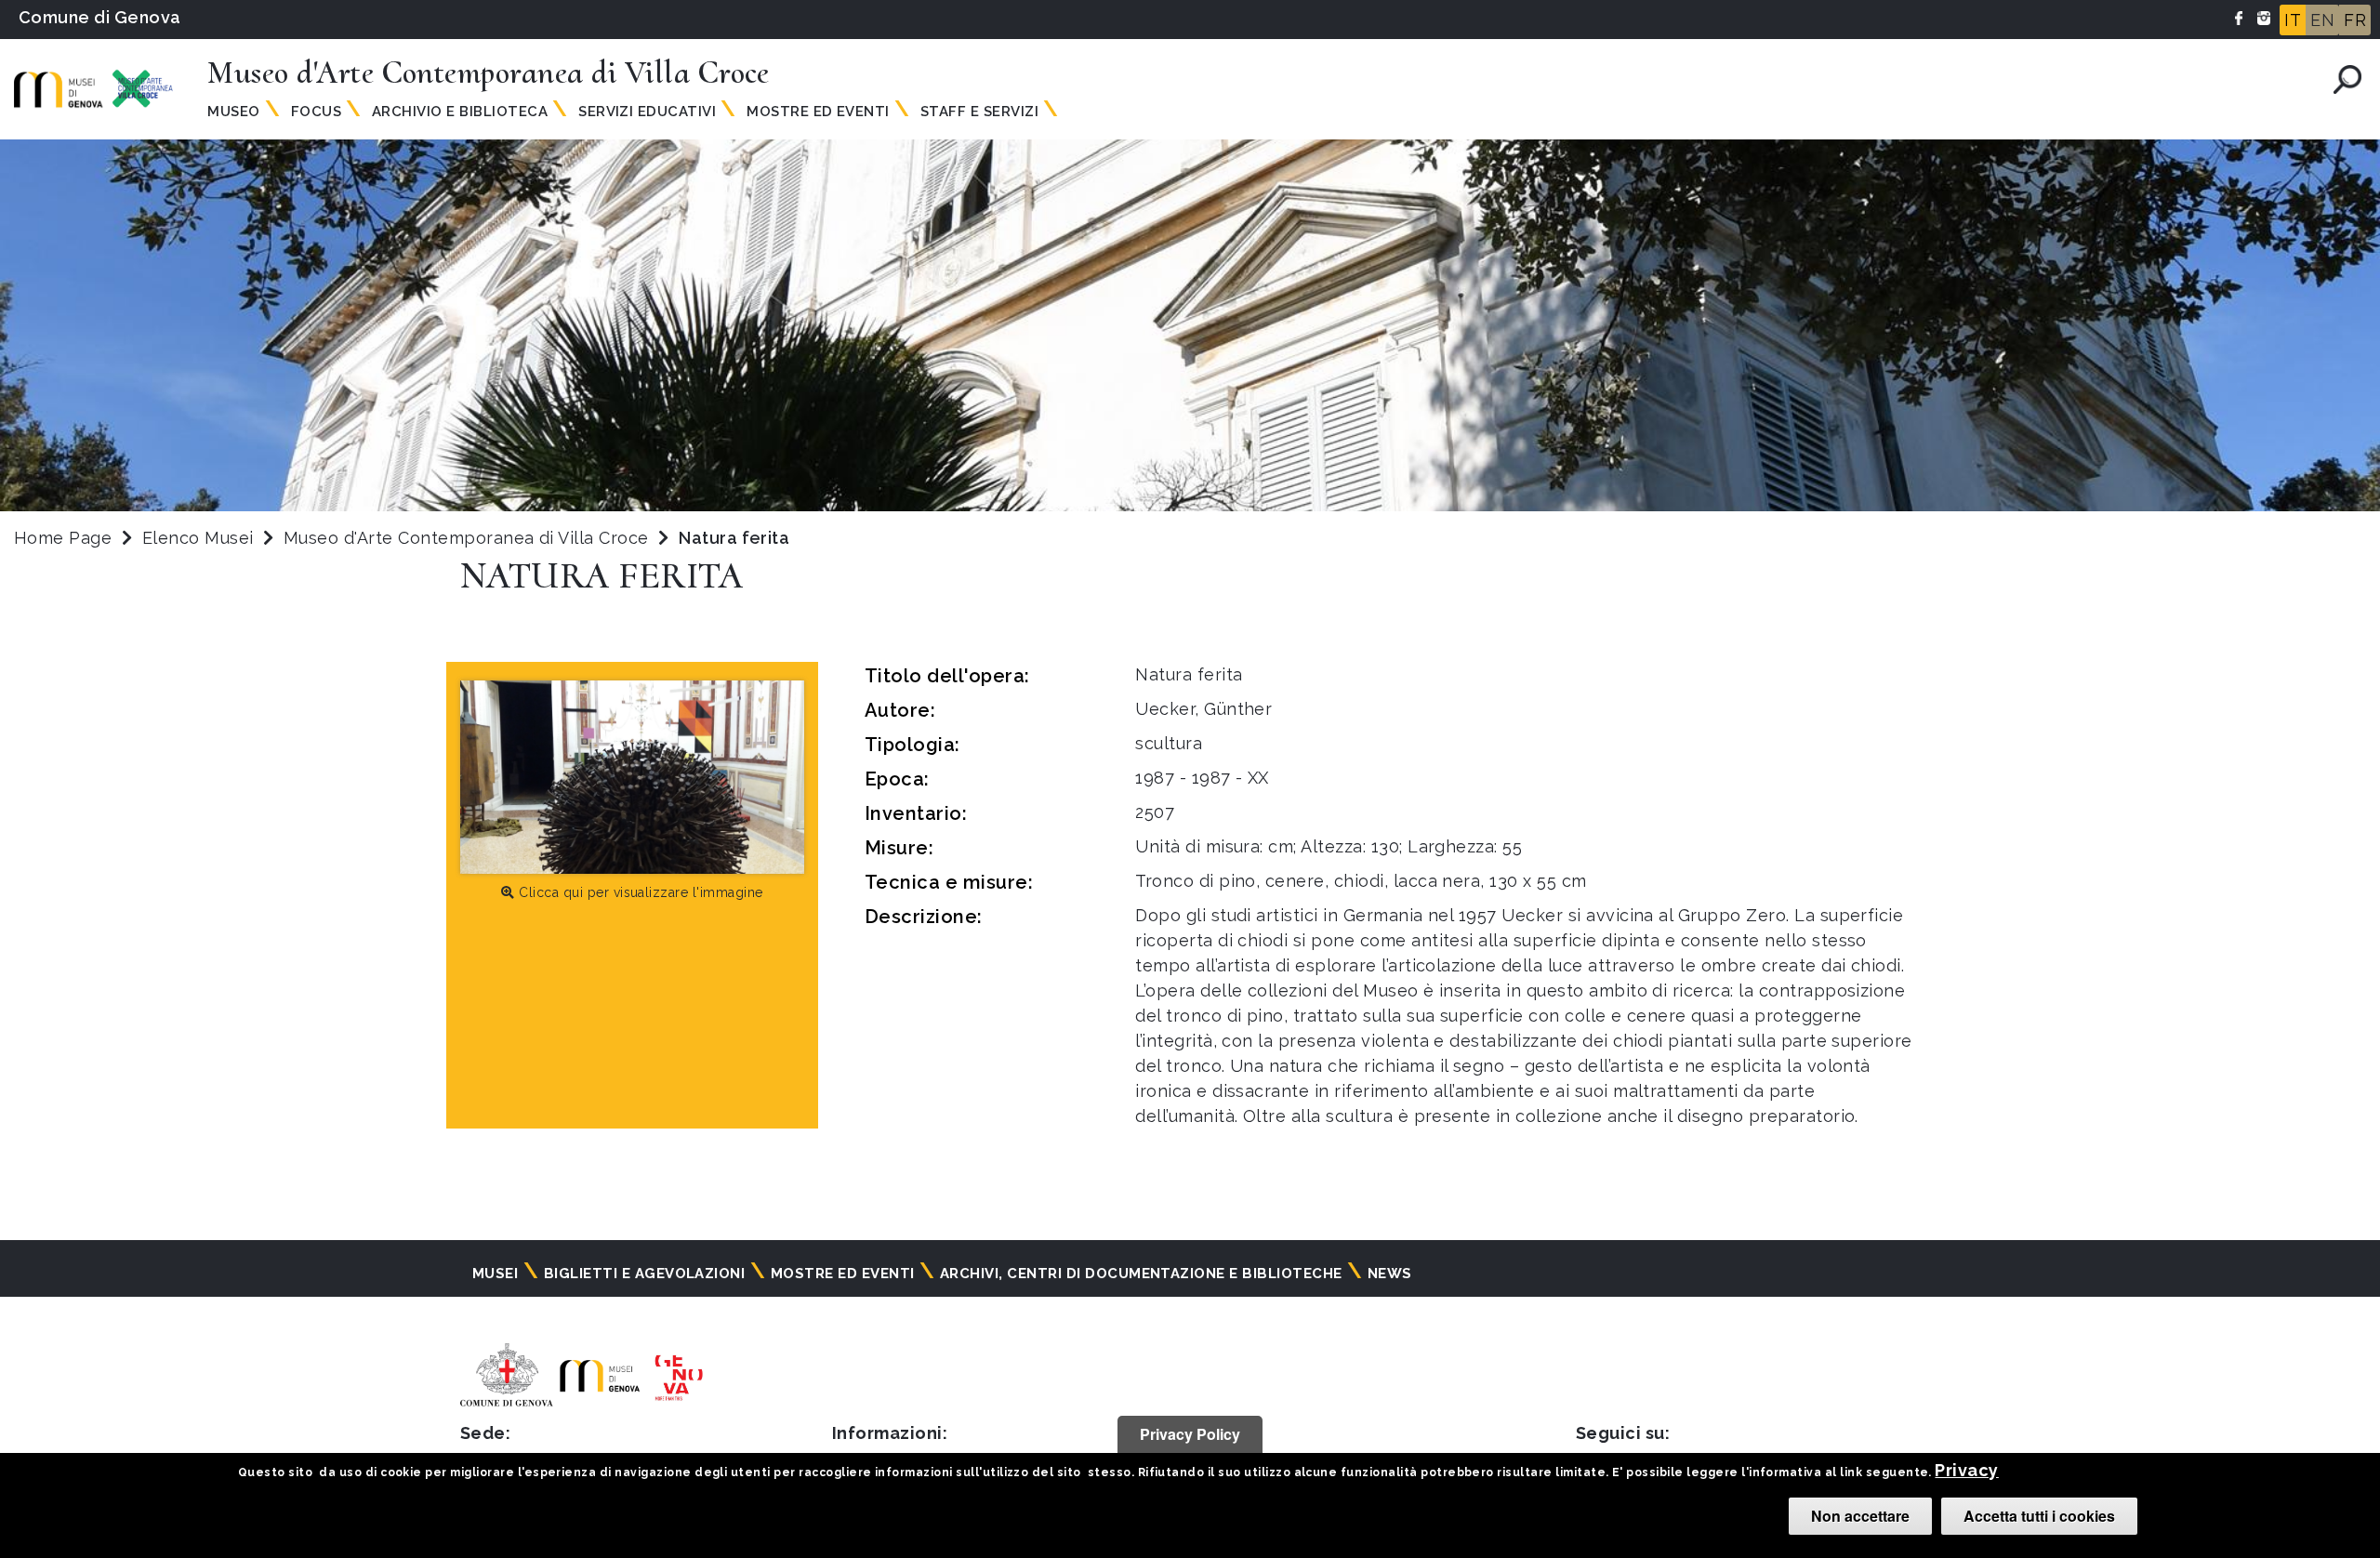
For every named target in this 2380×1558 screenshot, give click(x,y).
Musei (495, 1274)
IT (2293, 20)
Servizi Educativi (647, 112)
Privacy (1966, 1470)
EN (2322, 20)
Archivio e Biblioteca (460, 112)
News (1390, 1274)
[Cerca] (2347, 79)
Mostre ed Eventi (818, 112)
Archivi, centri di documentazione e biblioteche (1141, 1274)
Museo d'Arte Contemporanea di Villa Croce (469, 538)
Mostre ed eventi (843, 1274)
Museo (233, 112)
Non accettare (1860, 1516)
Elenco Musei (198, 538)
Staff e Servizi (979, 112)
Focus (316, 112)
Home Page (63, 538)
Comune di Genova (100, 17)
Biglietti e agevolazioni (645, 1274)
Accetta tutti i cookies (2039, 1516)
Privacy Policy (1190, 1434)
